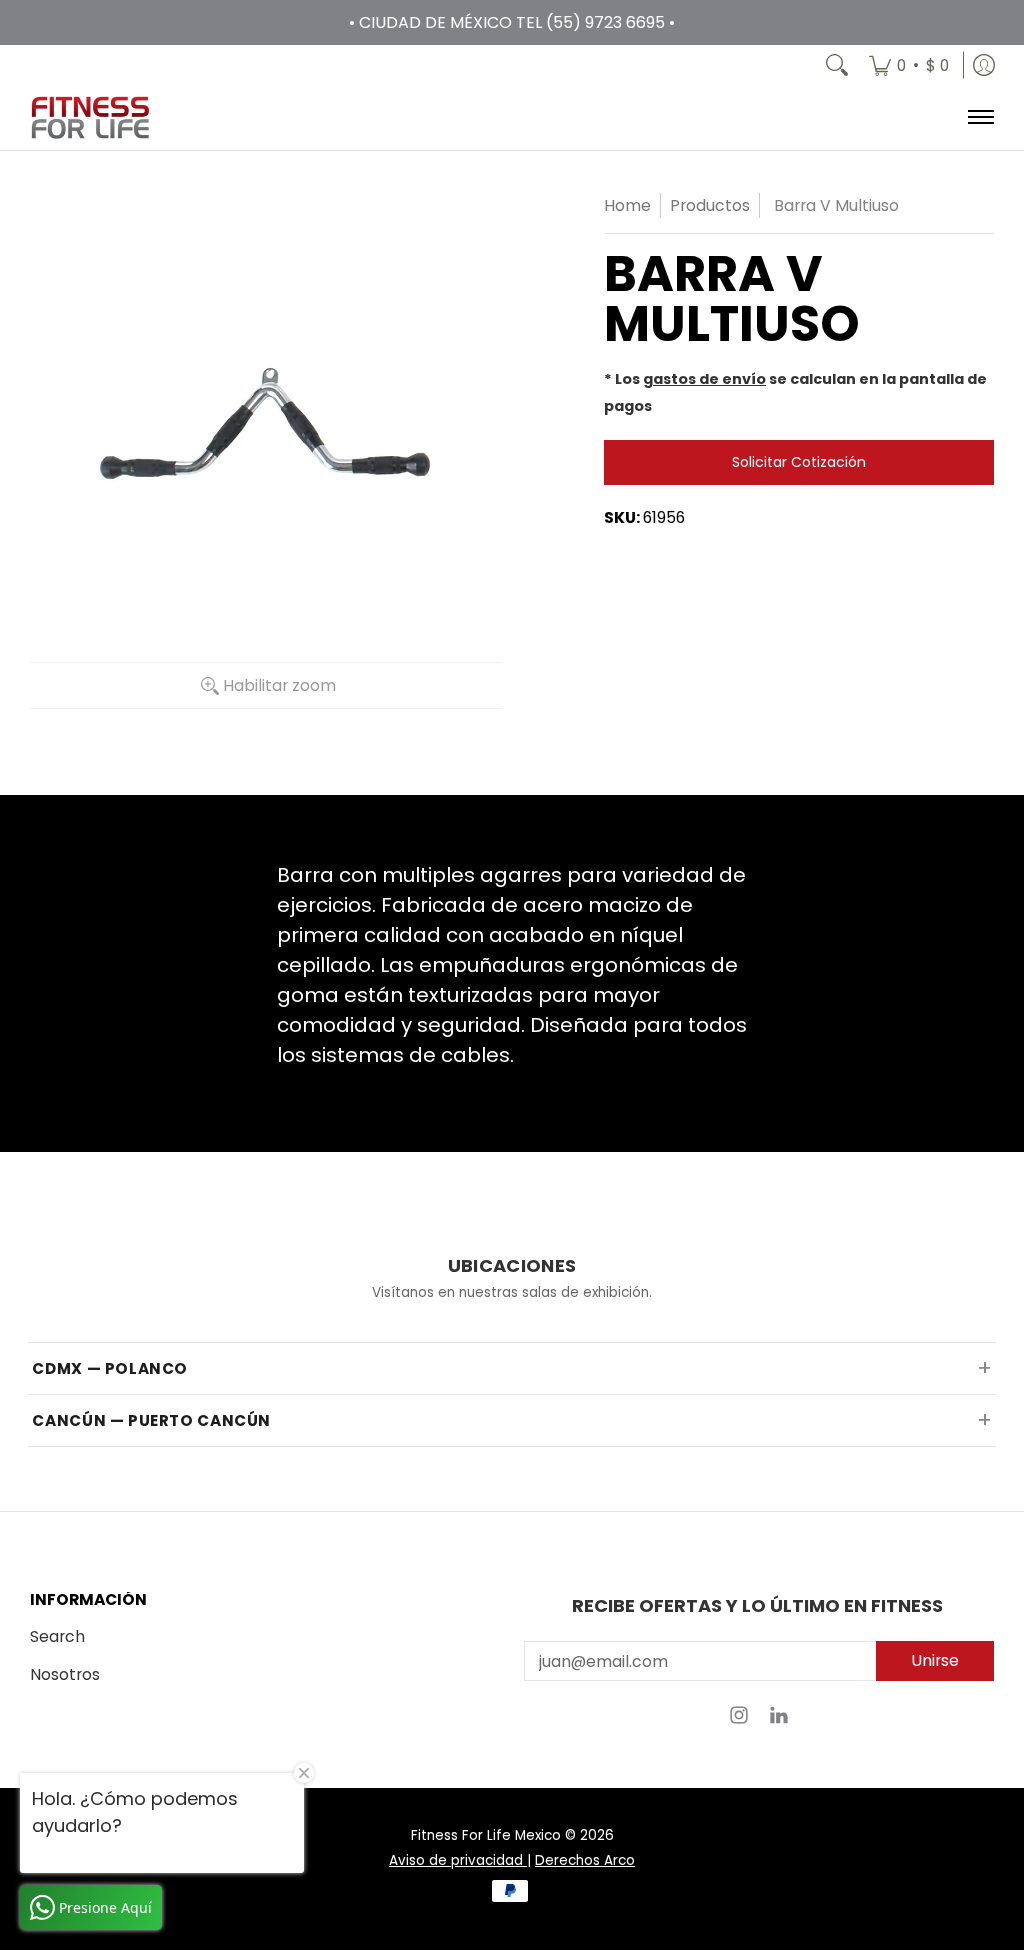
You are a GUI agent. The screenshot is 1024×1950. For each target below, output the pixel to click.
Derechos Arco (585, 1860)
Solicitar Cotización (799, 462)
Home (627, 205)
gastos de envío (704, 379)
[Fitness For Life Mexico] (90, 117)
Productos (710, 205)
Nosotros (65, 1674)
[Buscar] (837, 65)
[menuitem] (909, 65)
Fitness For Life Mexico (486, 1835)
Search (57, 1636)
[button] (739, 1721)
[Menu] (979, 117)
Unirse (935, 1660)
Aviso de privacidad (458, 1860)
